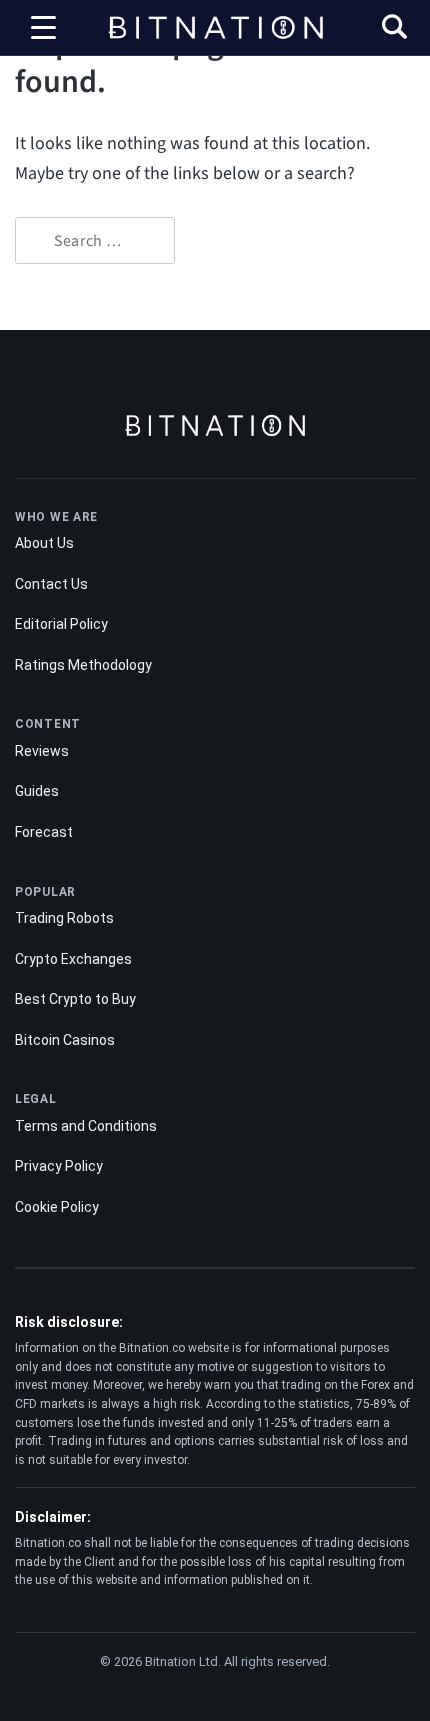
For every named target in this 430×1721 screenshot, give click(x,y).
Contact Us (51, 584)
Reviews (42, 751)
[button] (394, 29)
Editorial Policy (61, 624)
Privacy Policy (59, 1166)
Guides (37, 791)
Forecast (44, 832)
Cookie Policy (57, 1207)
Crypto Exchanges (73, 959)
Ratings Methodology (83, 665)
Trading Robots (64, 918)
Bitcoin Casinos (65, 1040)
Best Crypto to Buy (75, 999)
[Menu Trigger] (44, 28)
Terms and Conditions (86, 1126)
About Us (44, 543)
